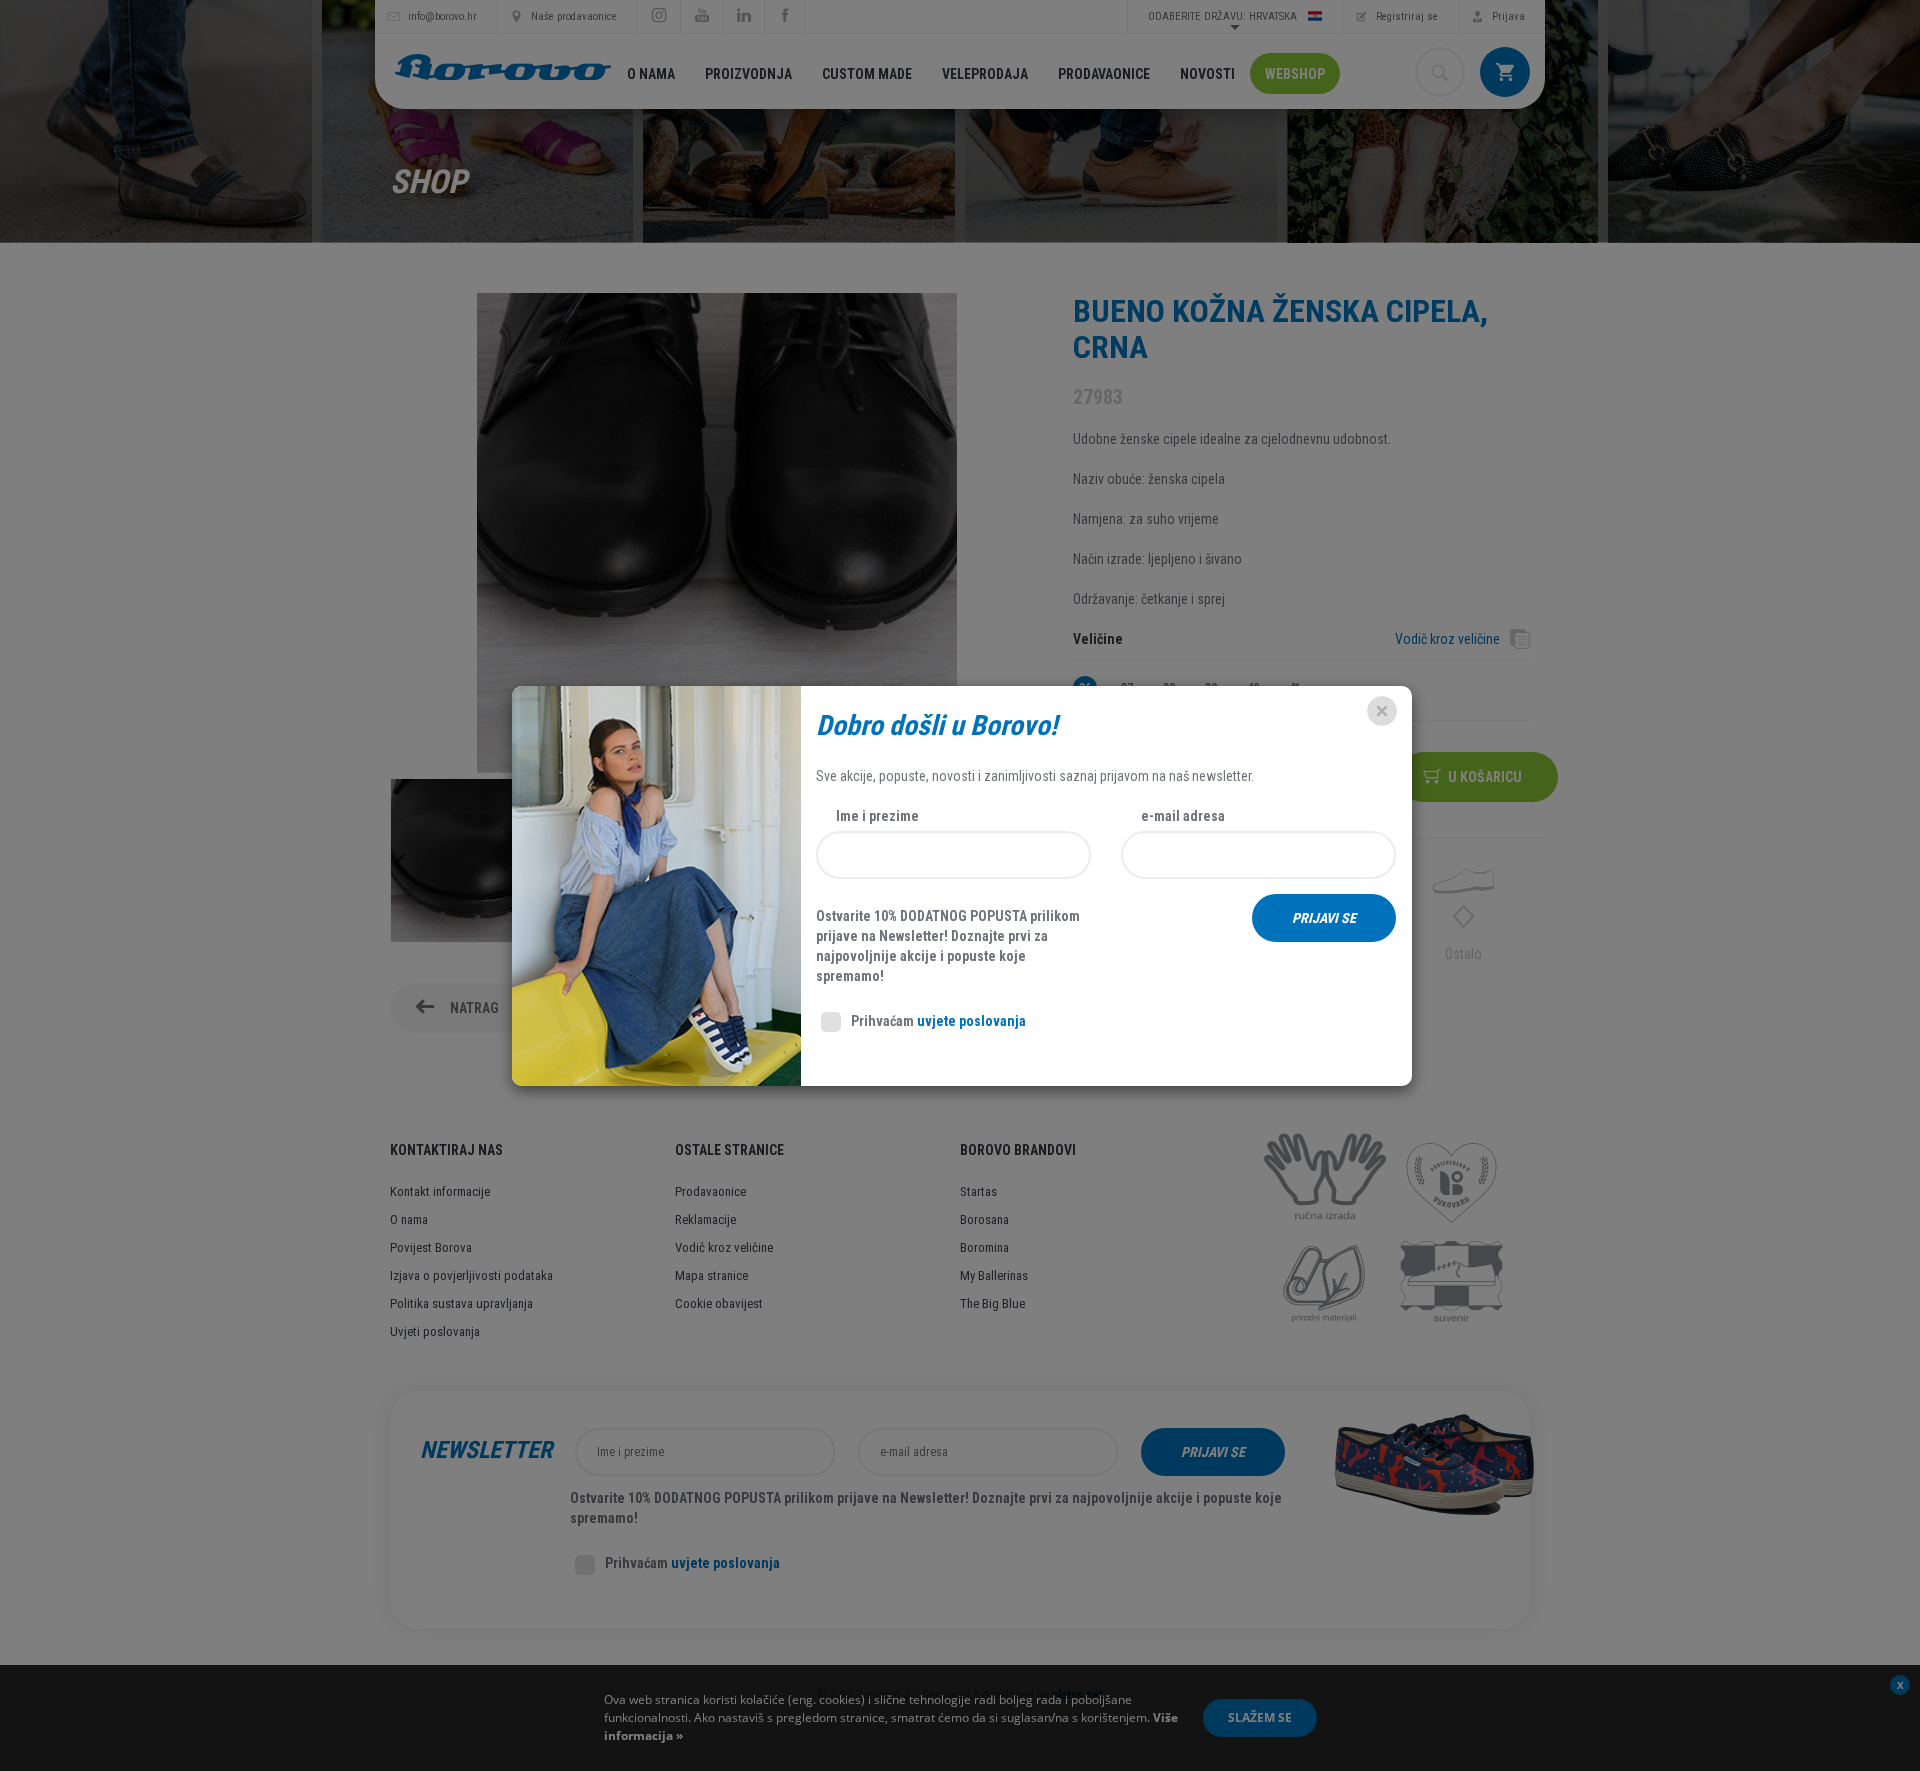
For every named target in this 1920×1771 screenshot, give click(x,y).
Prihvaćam (938, 1021)
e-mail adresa (1183, 816)
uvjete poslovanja (971, 1021)
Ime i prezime (877, 816)
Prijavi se (1324, 918)
